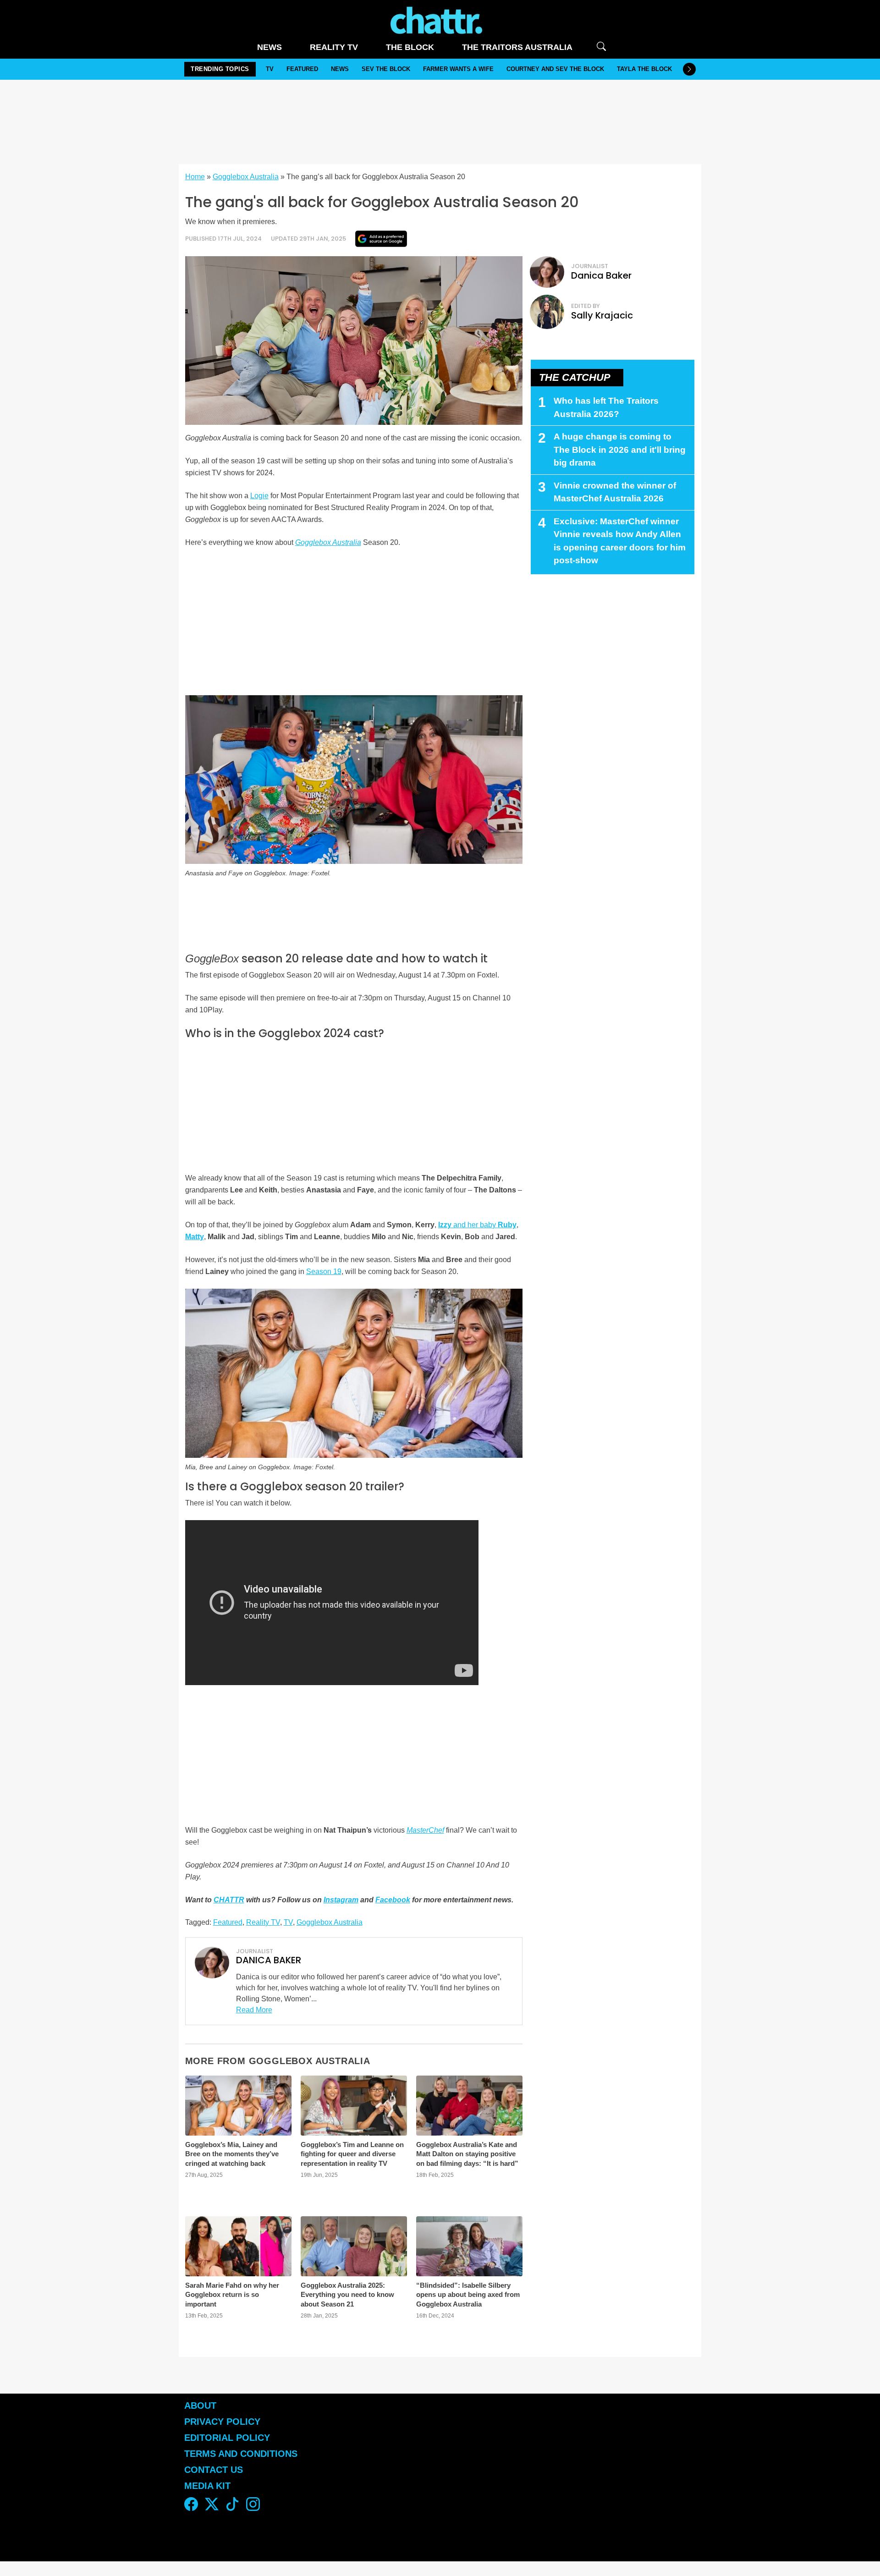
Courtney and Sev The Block (555, 69)
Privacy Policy (222, 2422)
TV (270, 69)
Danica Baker (601, 275)
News (269, 47)
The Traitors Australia (517, 47)
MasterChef (425, 1830)
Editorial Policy (228, 2438)
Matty (195, 1237)
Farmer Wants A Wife (458, 69)
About (200, 2406)
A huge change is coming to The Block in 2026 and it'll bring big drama (620, 450)
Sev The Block (386, 69)
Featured (302, 69)
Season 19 (324, 1272)
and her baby (477, 1225)
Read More (254, 2010)
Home (195, 177)
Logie (259, 496)
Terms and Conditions (241, 2454)
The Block (410, 47)
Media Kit (207, 2486)
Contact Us (214, 2470)
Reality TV (334, 47)
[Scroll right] (689, 69)
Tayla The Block (644, 69)
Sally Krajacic (602, 315)
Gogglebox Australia (246, 177)
